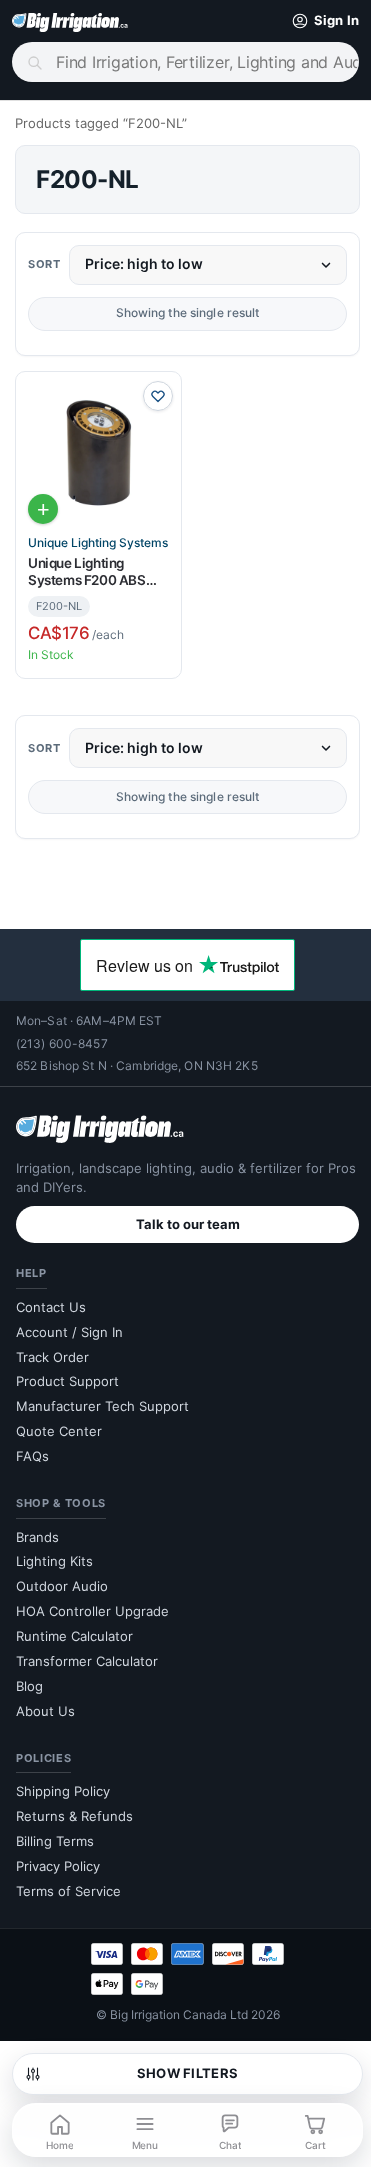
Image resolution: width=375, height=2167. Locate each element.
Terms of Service (68, 1882)
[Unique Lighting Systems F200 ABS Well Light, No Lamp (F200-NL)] (94, 450)
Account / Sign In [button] (69, 1323)
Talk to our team (180, 1215)
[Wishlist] (150, 396)
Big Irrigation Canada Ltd (171, 2005)
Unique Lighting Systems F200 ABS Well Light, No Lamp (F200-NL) (88, 564)
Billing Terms (55, 1832)
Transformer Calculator (87, 1652)
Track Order (52, 1348)
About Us (45, 1702)
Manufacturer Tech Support (102, 1398)
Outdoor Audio (62, 1578)
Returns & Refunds (74, 1808)
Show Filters (179, 2073)
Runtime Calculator (74, 1628)
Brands (37, 1528)
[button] (306, 21)
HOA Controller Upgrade (92, 1603)
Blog (29, 1677)
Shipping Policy (63, 1783)
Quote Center (59, 1423)
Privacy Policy (58, 1857)
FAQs (32, 1448)
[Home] (70, 21)
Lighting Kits (54, 1553)
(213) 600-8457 (62, 1034)
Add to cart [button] (43, 502)
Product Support (67, 1373)
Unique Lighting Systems (94, 536)
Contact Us (51, 1298)
